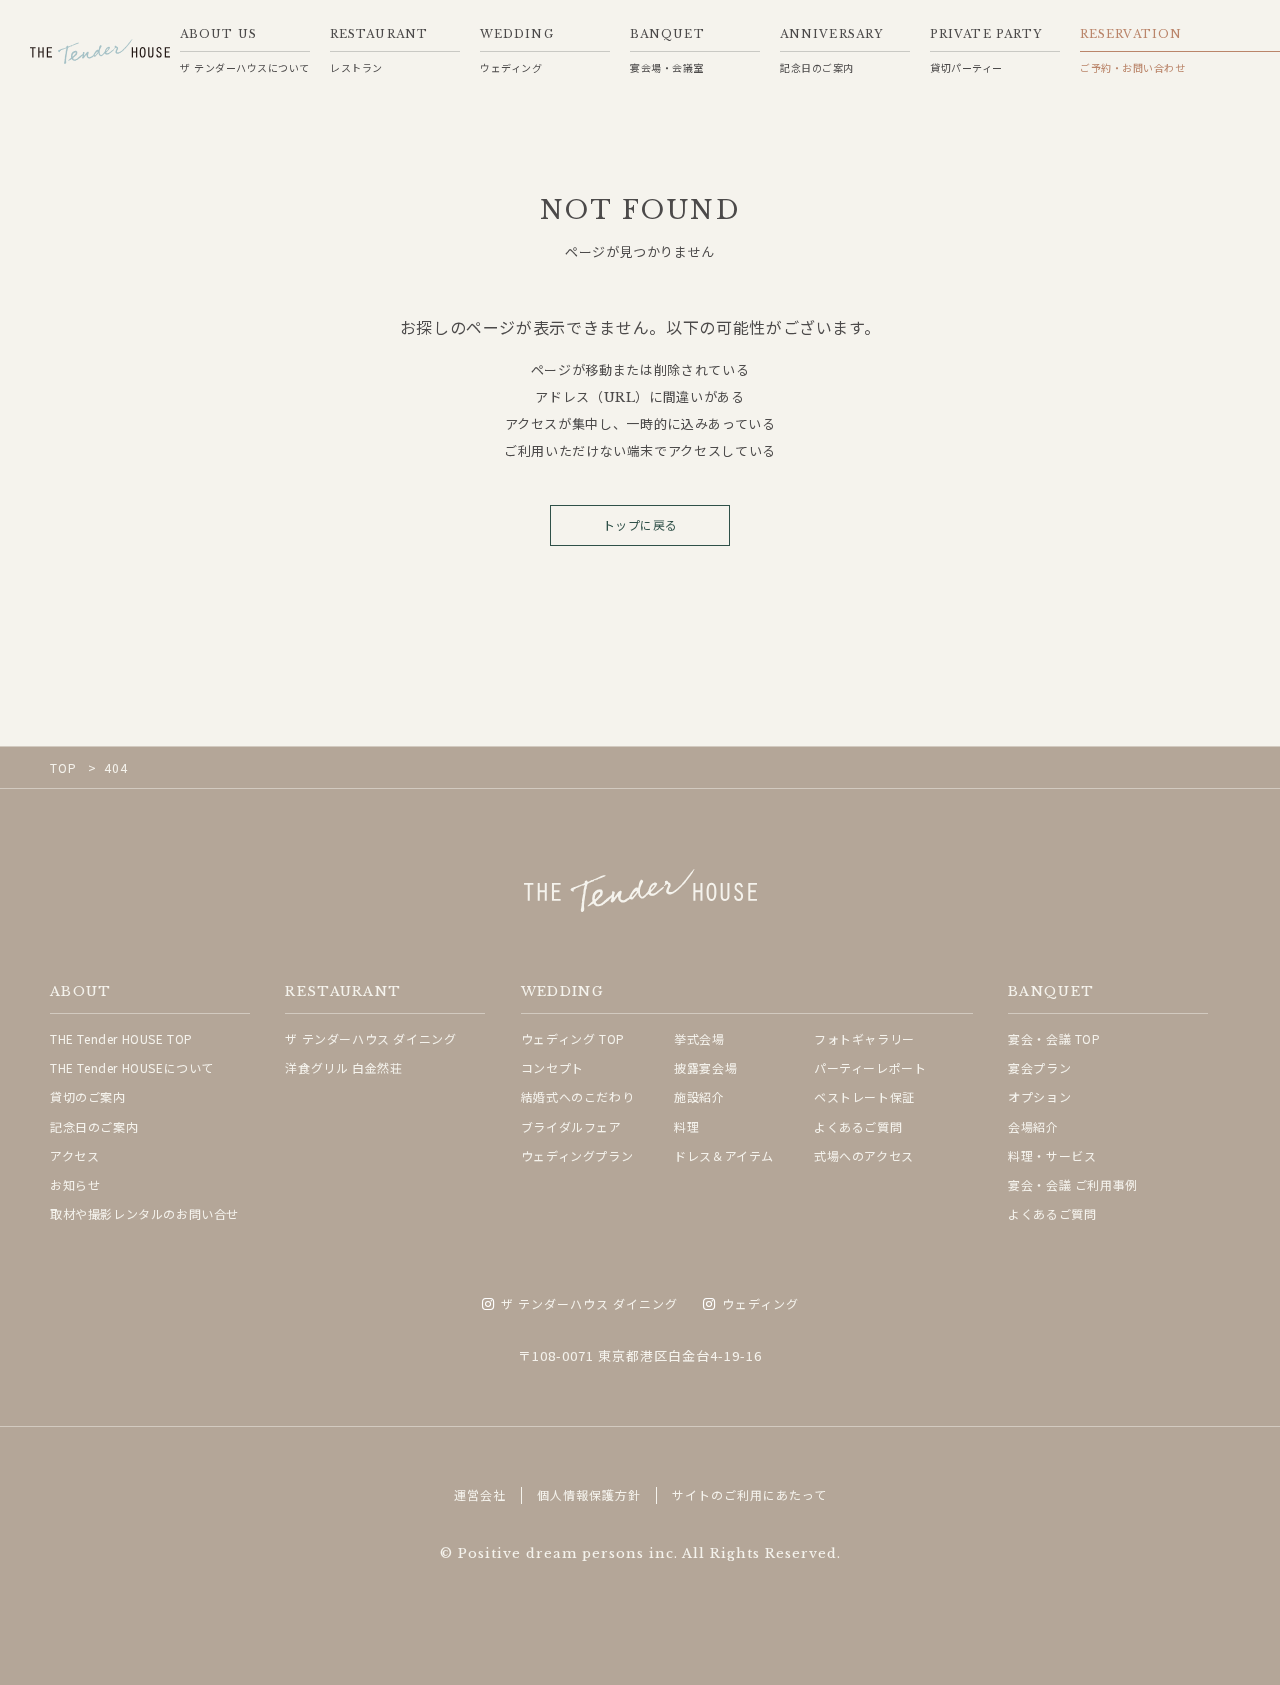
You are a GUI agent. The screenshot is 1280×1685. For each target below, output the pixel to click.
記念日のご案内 (94, 1126)
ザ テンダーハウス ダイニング (370, 1038)
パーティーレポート (870, 1067)
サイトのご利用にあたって (749, 1495)
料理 (686, 1126)
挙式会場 (699, 1038)
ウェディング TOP (573, 1038)
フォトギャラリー (864, 1038)
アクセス (74, 1155)
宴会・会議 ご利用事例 (1073, 1184)
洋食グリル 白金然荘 (343, 1067)
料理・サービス (1052, 1155)
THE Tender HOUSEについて (132, 1067)
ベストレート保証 (864, 1096)
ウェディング (760, 1304)
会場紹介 (1033, 1126)
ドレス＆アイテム (724, 1155)
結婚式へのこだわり (577, 1096)
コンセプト (552, 1067)
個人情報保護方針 (589, 1495)
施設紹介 (699, 1096)
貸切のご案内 (88, 1096)
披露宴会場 (705, 1067)
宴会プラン (1039, 1067)
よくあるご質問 (858, 1126)
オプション (1039, 1096)
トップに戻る (640, 525)
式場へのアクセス (864, 1155)
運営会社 (480, 1495)
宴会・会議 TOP (1054, 1038)
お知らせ (75, 1184)
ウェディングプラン (577, 1155)
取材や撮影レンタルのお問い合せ (144, 1213)
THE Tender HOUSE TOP (121, 1038)
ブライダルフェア (571, 1126)
